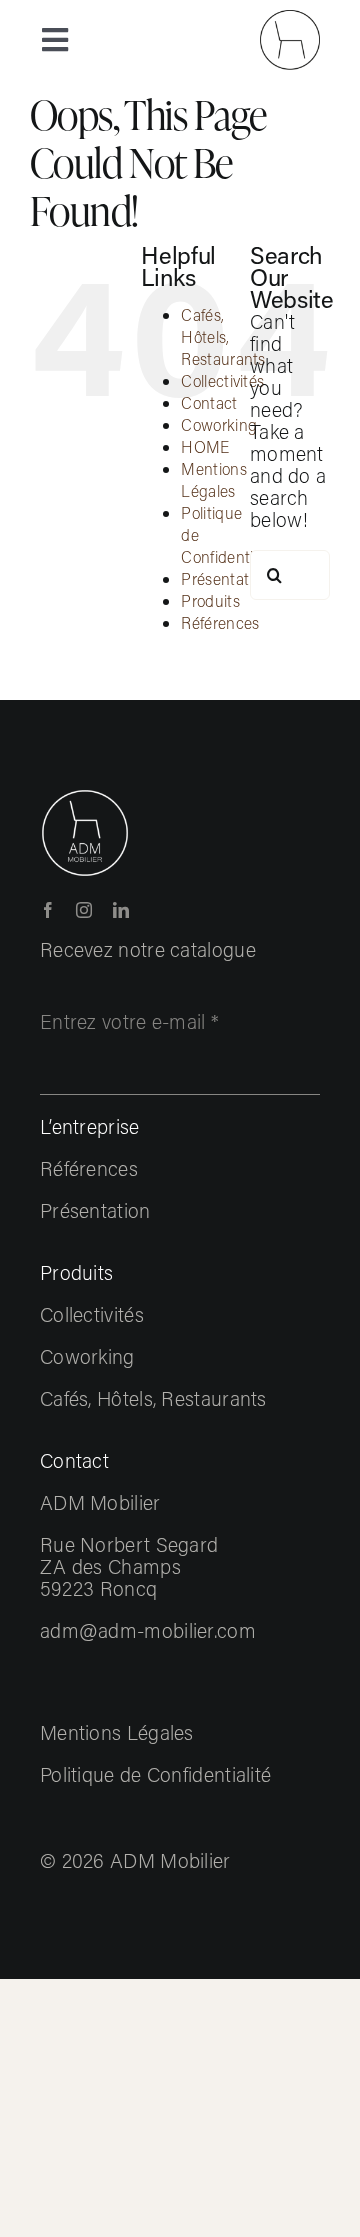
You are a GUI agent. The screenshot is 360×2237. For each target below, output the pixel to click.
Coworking (219, 424)
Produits (210, 600)
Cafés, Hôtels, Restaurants (223, 336)
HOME (205, 446)
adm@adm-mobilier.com (148, 1630)
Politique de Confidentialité (155, 1774)
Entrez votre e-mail (129, 1021)
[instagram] (84, 910)
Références (220, 622)
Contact (209, 402)
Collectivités (222, 380)
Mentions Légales (213, 479)
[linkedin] (121, 910)
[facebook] (48, 910)
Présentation (225, 578)
